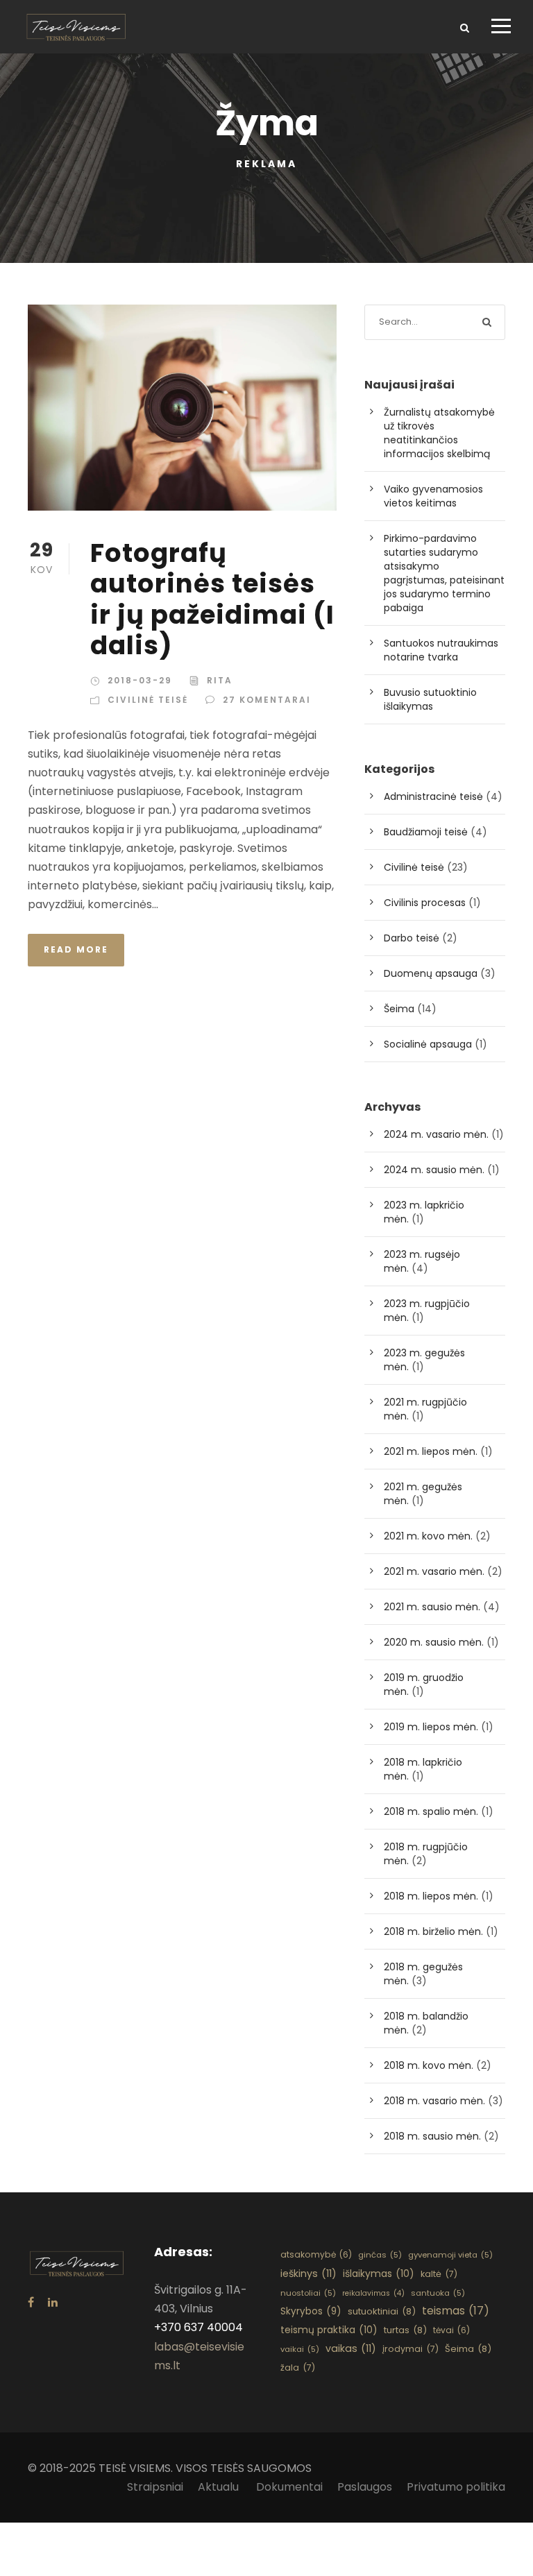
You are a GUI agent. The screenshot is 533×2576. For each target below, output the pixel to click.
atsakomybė (316, 2254)
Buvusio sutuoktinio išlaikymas (430, 699)
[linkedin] (53, 2302)
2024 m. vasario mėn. (436, 1134)
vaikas (351, 2348)
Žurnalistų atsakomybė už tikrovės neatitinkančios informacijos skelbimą (439, 433)
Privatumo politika (456, 2487)
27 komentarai (267, 700)
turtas (405, 2330)
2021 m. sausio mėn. (432, 1607)
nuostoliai (308, 2293)
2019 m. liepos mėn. (431, 1727)
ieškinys (308, 2274)
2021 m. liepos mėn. (431, 1451)
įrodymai (411, 2349)
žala (298, 2368)
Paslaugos (365, 2487)
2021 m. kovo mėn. (428, 1536)
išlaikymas (379, 2274)
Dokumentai (289, 2487)
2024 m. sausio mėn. (434, 1170)
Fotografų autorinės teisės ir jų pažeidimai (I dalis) (212, 599)
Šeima (399, 1009)
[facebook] (31, 2302)
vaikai (300, 2349)
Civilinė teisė (148, 700)
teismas (456, 2311)
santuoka (438, 2293)
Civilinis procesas (425, 903)
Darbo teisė (412, 938)
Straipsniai (155, 2487)
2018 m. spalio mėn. (431, 1811)
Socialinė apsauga (428, 1044)
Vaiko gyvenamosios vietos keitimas (433, 496)
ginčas (380, 2255)
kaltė (439, 2274)
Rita (220, 680)
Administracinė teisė (433, 796)
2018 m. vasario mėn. (434, 2101)
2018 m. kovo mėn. (429, 2065)
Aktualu (220, 2487)
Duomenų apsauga (431, 973)
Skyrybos (311, 2311)
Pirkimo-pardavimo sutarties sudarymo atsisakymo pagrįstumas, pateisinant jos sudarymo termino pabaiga (444, 573)
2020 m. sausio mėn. (434, 1642)
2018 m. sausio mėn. (432, 2136)
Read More (76, 949)
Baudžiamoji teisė (426, 832)
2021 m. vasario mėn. (434, 1571)
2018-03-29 (140, 680)
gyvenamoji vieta (450, 2255)
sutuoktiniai (382, 2311)
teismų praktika (329, 2330)
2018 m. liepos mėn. (431, 1896)
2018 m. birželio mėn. (433, 1931)
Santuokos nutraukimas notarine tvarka (441, 650)
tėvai (451, 2330)
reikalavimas (373, 2293)
